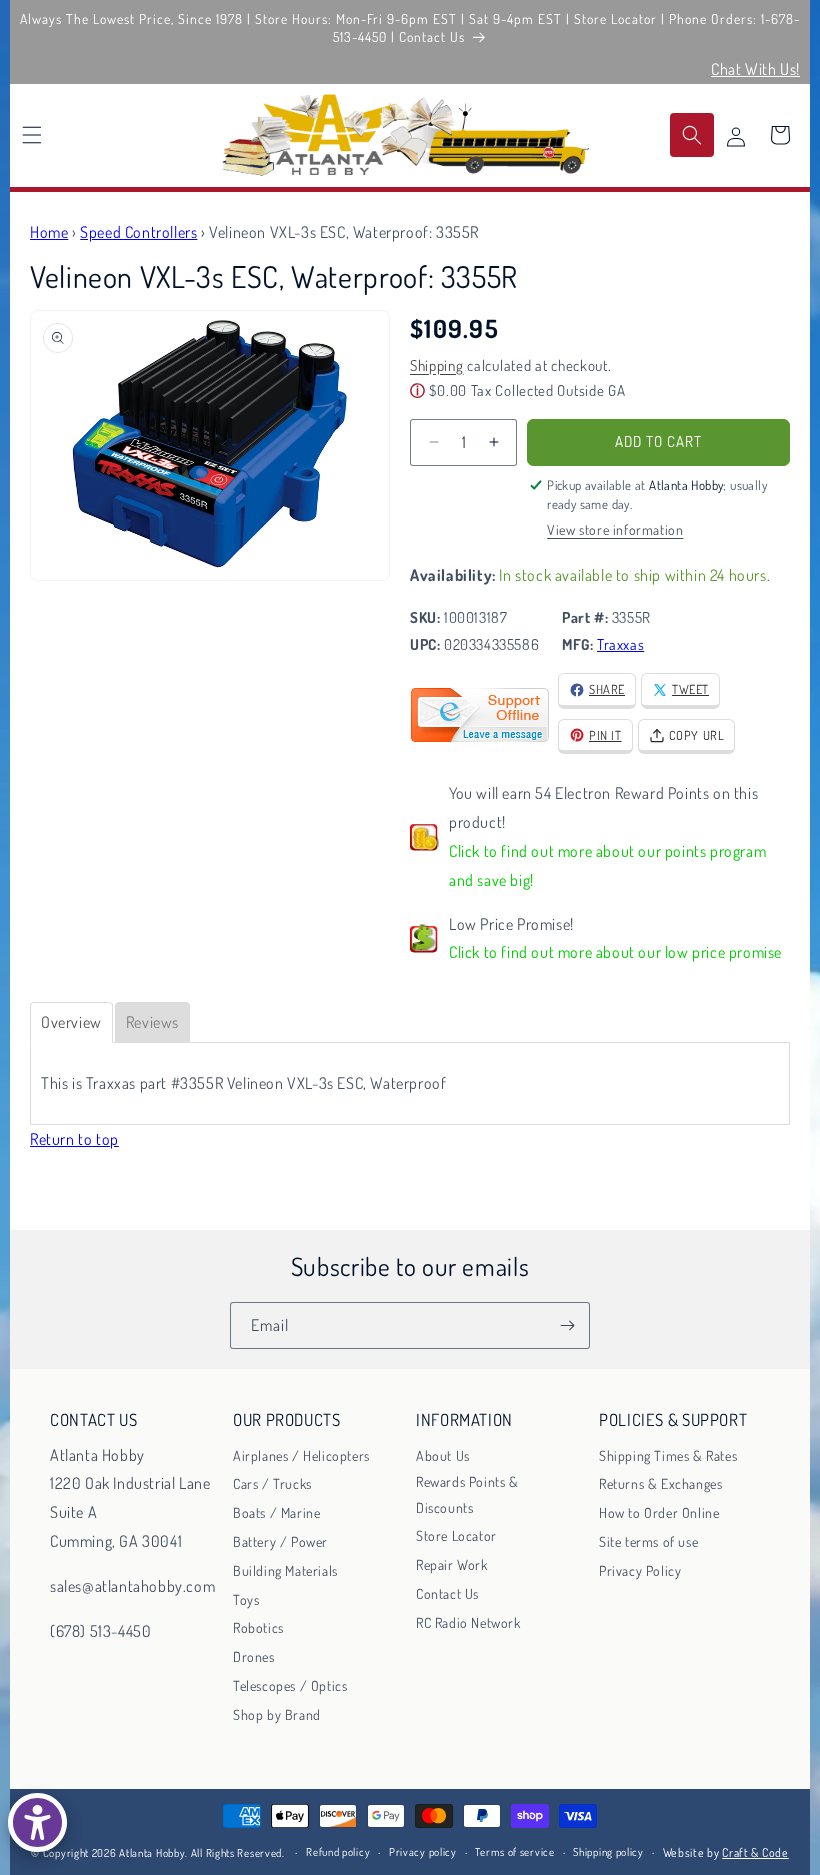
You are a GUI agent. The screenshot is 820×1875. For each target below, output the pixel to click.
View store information (615, 529)
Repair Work (452, 1564)
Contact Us (447, 1593)
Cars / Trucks (272, 1483)
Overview (71, 1022)
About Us (443, 1455)
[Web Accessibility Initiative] (37, 1822)
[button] (32, 135)
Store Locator (456, 1535)
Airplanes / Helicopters (301, 1455)
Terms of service (514, 1852)
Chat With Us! (755, 69)
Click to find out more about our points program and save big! (607, 865)
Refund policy (338, 1852)
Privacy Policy (640, 1570)
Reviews (152, 1022)
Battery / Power (280, 1541)
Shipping (437, 365)
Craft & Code (755, 1852)
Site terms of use (648, 1541)
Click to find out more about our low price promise (615, 952)
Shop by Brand (277, 1714)
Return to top (74, 1139)
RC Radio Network (468, 1622)
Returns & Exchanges (660, 1483)
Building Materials (285, 1570)
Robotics (258, 1627)
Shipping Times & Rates (668, 1455)
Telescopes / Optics (290, 1685)
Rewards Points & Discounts (467, 1494)
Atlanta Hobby (152, 1853)
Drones (254, 1656)
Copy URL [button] (697, 735)
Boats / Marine (276, 1512)
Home (49, 232)
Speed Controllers (138, 232)
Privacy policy (423, 1852)
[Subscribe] (567, 1325)
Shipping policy (608, 1852)
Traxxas (620, 644)
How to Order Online (659, 1512)
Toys (246, 1599)
